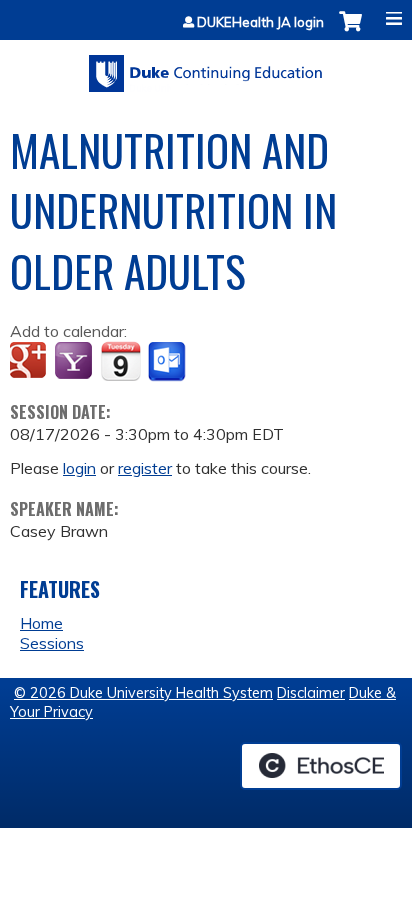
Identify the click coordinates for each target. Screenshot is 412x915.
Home (41, 623)
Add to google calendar (30, 362)
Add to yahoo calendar (75, 362)
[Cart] (350, 31)
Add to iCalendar (120, 361)
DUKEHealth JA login (260, 22)
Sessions (52, 643)
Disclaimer (311, 693)
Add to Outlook (168, 362)
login (79, 468)
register (145, 468)
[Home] (206, 66)
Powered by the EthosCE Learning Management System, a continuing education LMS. (321, 766)
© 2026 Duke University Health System (143, 693)
